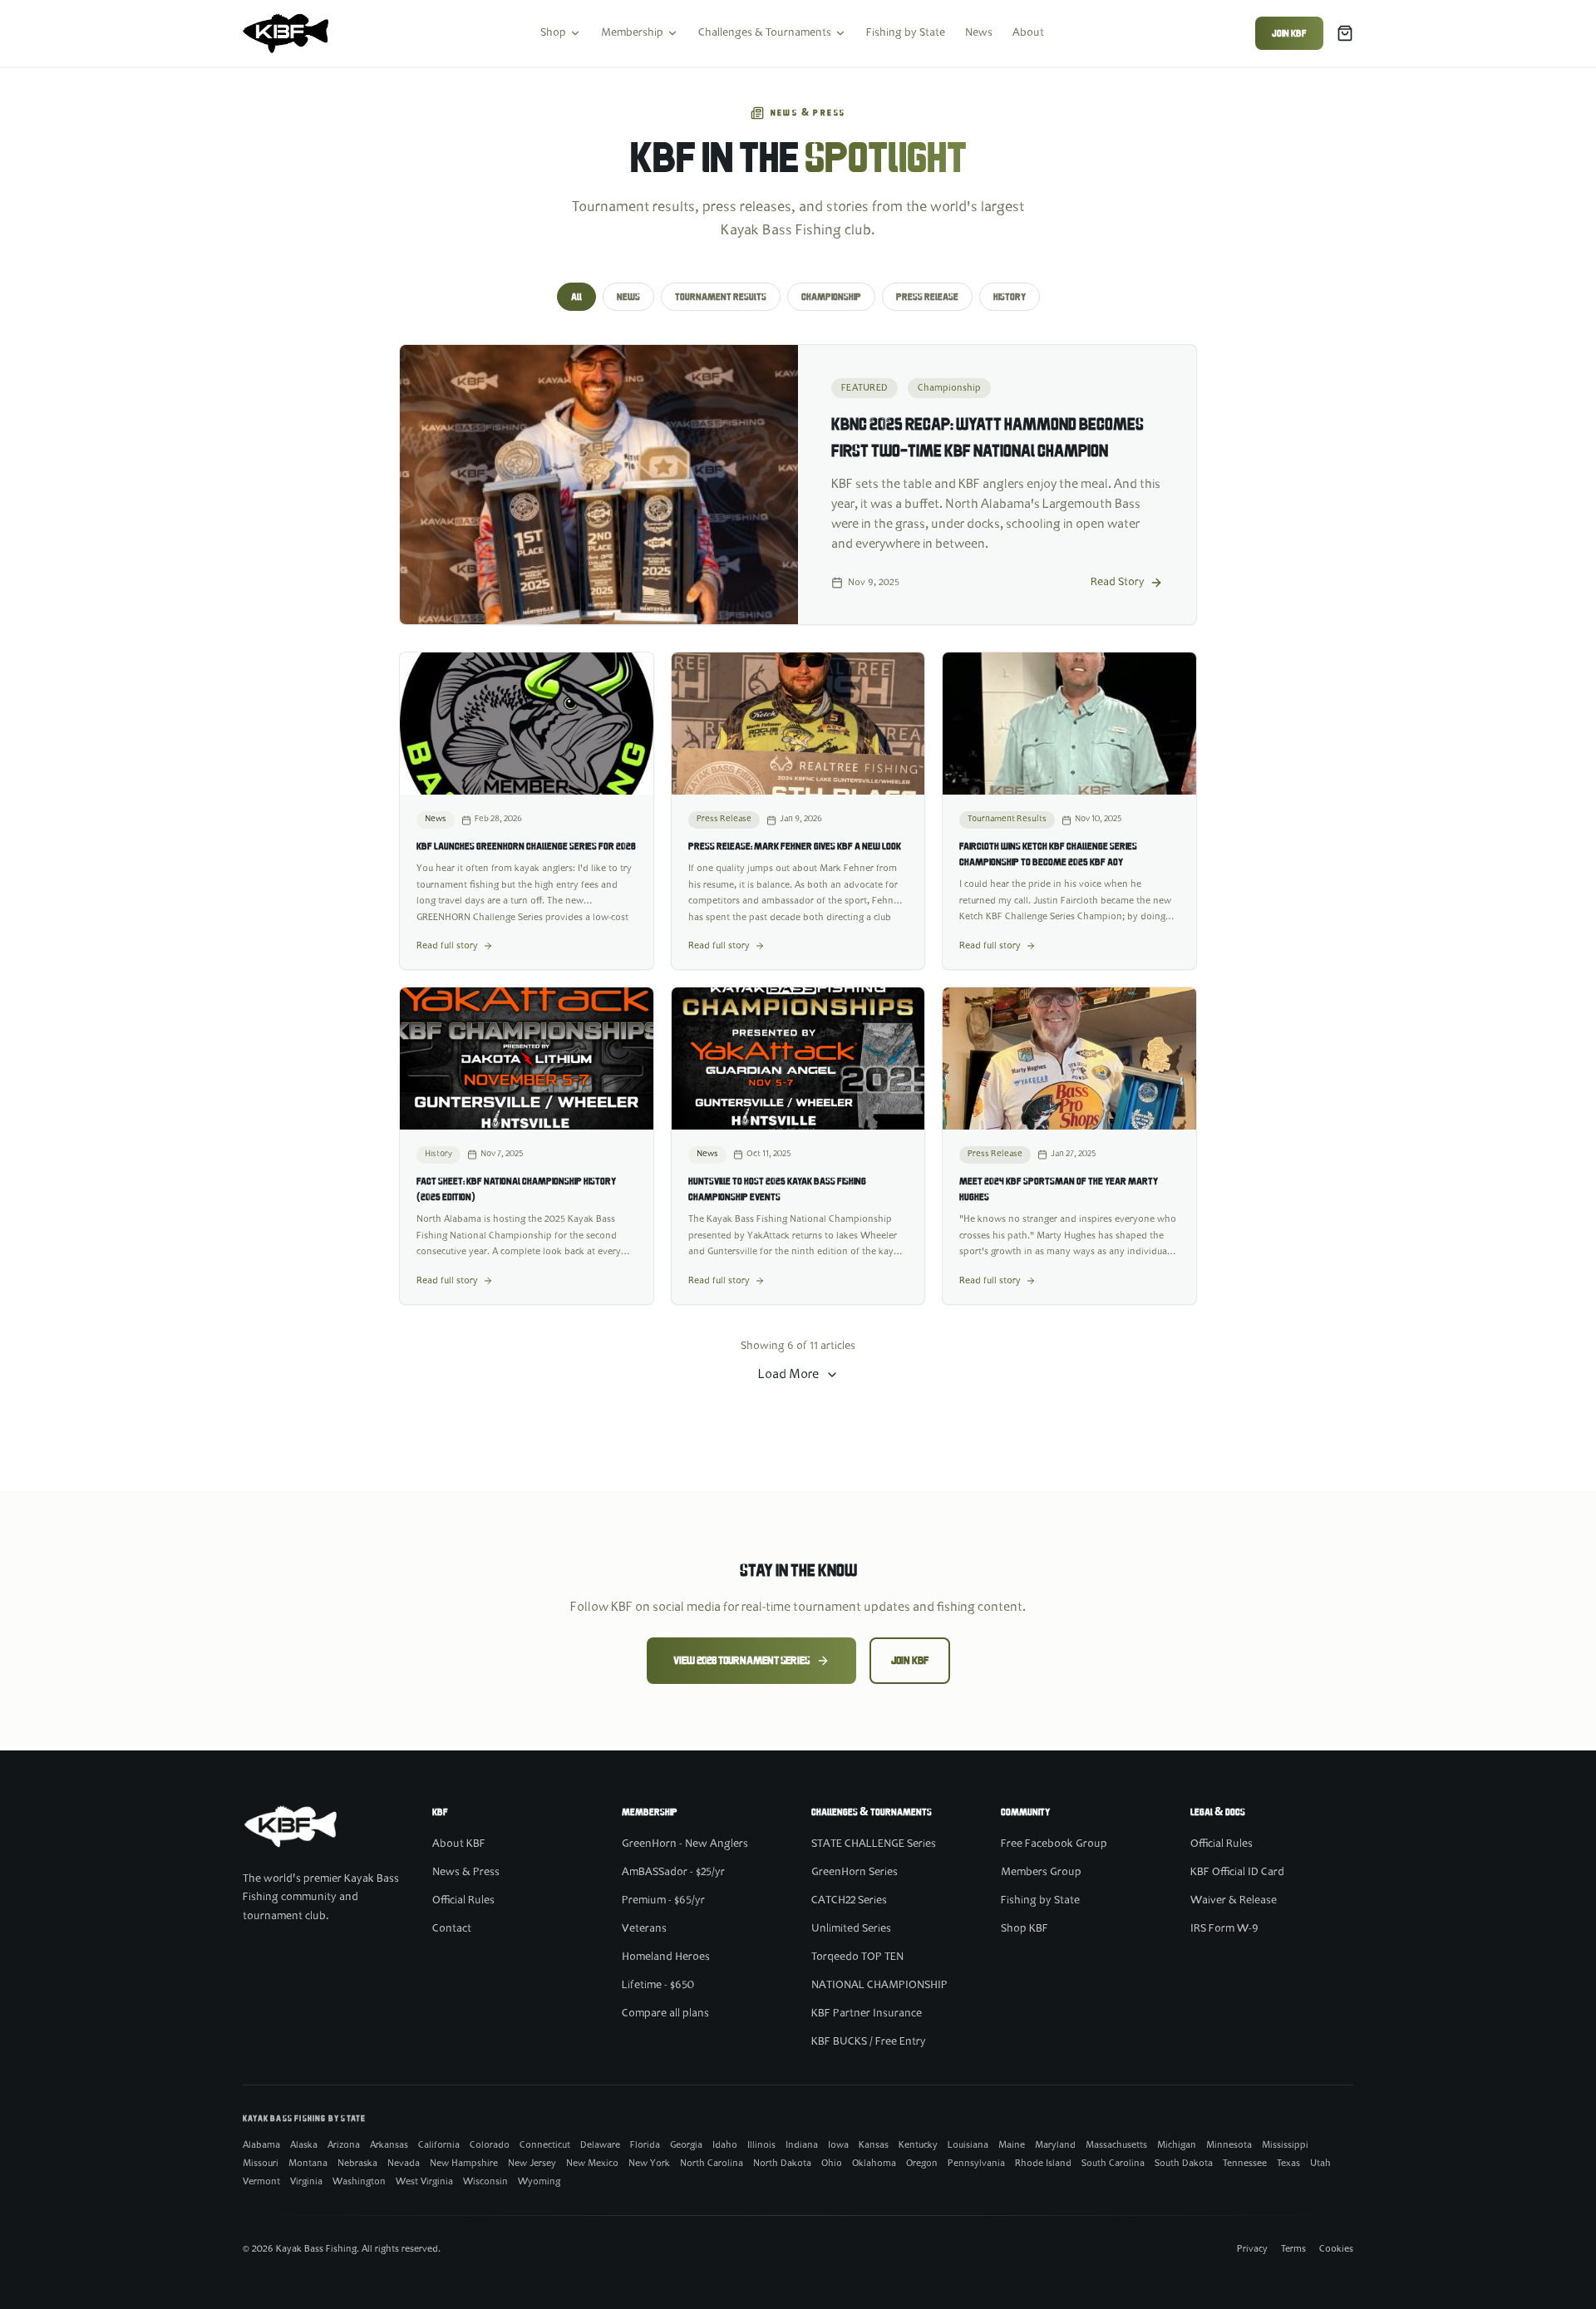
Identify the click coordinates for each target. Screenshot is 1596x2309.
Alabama (261, 2145)
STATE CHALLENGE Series (874, 1844)
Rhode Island (1043, 2164)
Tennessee (1245, 2164)
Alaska (304, 2145)
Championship (831, 297)
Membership (632, 33)
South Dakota (1184, 2164)
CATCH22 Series (849, 1901)
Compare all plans (665, 2014)
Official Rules (463, 1901)
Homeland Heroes (666, 1957)
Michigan (1177, 2145)
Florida (645, 2145)
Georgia (686, 2145)
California (439, 2145)
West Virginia (424, 2182)
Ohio (832, 2164)
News (979, 33)
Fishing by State (906, 33)
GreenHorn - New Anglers (685, 1844)
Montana (308, 2164)
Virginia (306, 2182)
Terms (1293, 2249)
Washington (359, 2182)
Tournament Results (721, 297)
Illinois (761, 2145)
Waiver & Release (1234, 1901)
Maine (1012, 2145)
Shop (553, 33)
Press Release (927, 297)
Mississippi (1285, 2145)
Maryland (1055, 2145)
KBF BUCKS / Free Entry (869, 2042)
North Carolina (712, 2164)
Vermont (261, 2182)
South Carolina (1113, 2164)
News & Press (466, 1873)
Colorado (490, 2145)
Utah (1320, 2164)
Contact (452, 1929)
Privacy (1252, 2249)
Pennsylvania (976, 2164)
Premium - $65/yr (663, 1901)
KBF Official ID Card (1237, 1873)
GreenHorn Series (855, 1873)
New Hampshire (464, 2164)
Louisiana (968, 2145)
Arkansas (389, 2145)
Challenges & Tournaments (765, 33)
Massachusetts (1116, 2145)
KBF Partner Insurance (867, 2014)
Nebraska (357, 2164)
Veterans (644, 1929)
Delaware (600, 2145)
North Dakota (782, 2164)
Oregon (922, 2164)
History (1010, 297)
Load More (788, 1375)
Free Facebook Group (1054, 1844)
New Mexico (592, 2164)
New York (649, 2164)
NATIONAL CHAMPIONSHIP (879, 1986)
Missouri (261, 2164)
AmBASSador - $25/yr (673, 1873)
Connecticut (545, 2145)
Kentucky (918, 2145)
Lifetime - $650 (658, 1986)
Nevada (404, 2164)
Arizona (344, 2145)
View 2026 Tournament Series (741, 1661)
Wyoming (539, 2182)
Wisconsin (485, 2182)
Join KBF (1289, 33)
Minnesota (1229, 2145)
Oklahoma (874, 2164)
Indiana (802, 2145)
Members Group (1041, 1873)
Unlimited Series (851, 1929)
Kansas (874, 2145)
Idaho (725, 2145)
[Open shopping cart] (1345, 33)
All (576, 297)
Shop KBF (1025, 1929)
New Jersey (532, 2164)
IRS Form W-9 (1224, 1929)
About (1028, 33)
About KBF (459, 1844)
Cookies (1336, 2249)
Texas (1288, 2164)
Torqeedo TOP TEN (857, 1957)
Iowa (838, 2145)
